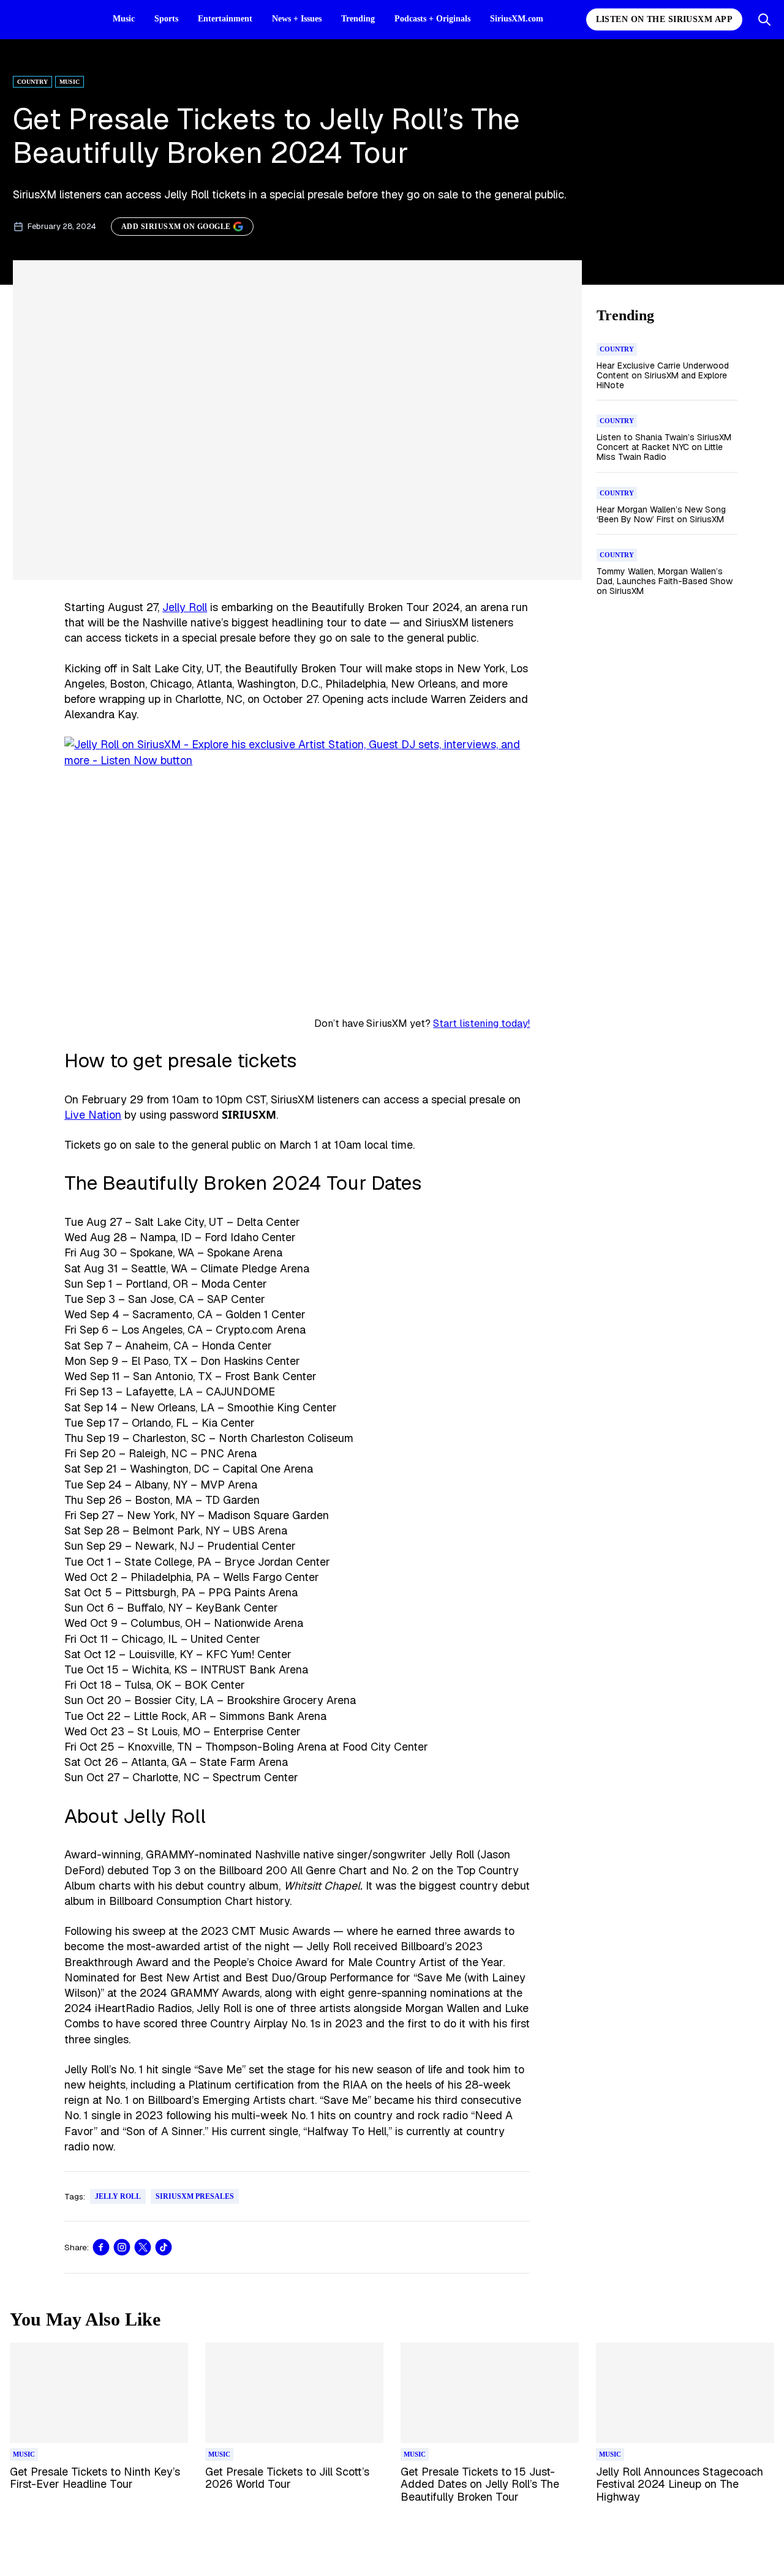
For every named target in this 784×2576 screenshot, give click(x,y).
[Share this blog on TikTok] (164, 2247)
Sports (166, 19)
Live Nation (93, 1115)
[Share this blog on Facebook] (101, 2247)
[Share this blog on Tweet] (143, 2247)
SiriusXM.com (517, 19)
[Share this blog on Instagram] (122, 2247)
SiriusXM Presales (195, 2196)
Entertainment (225, 19)
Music (124, 19)
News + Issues (297, 19)
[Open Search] (764, 20)
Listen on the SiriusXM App (664, 19)
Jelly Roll (185, 607)
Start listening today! (481, 1023)
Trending (358, 19)
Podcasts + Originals (432, 19)
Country (32, 82)
